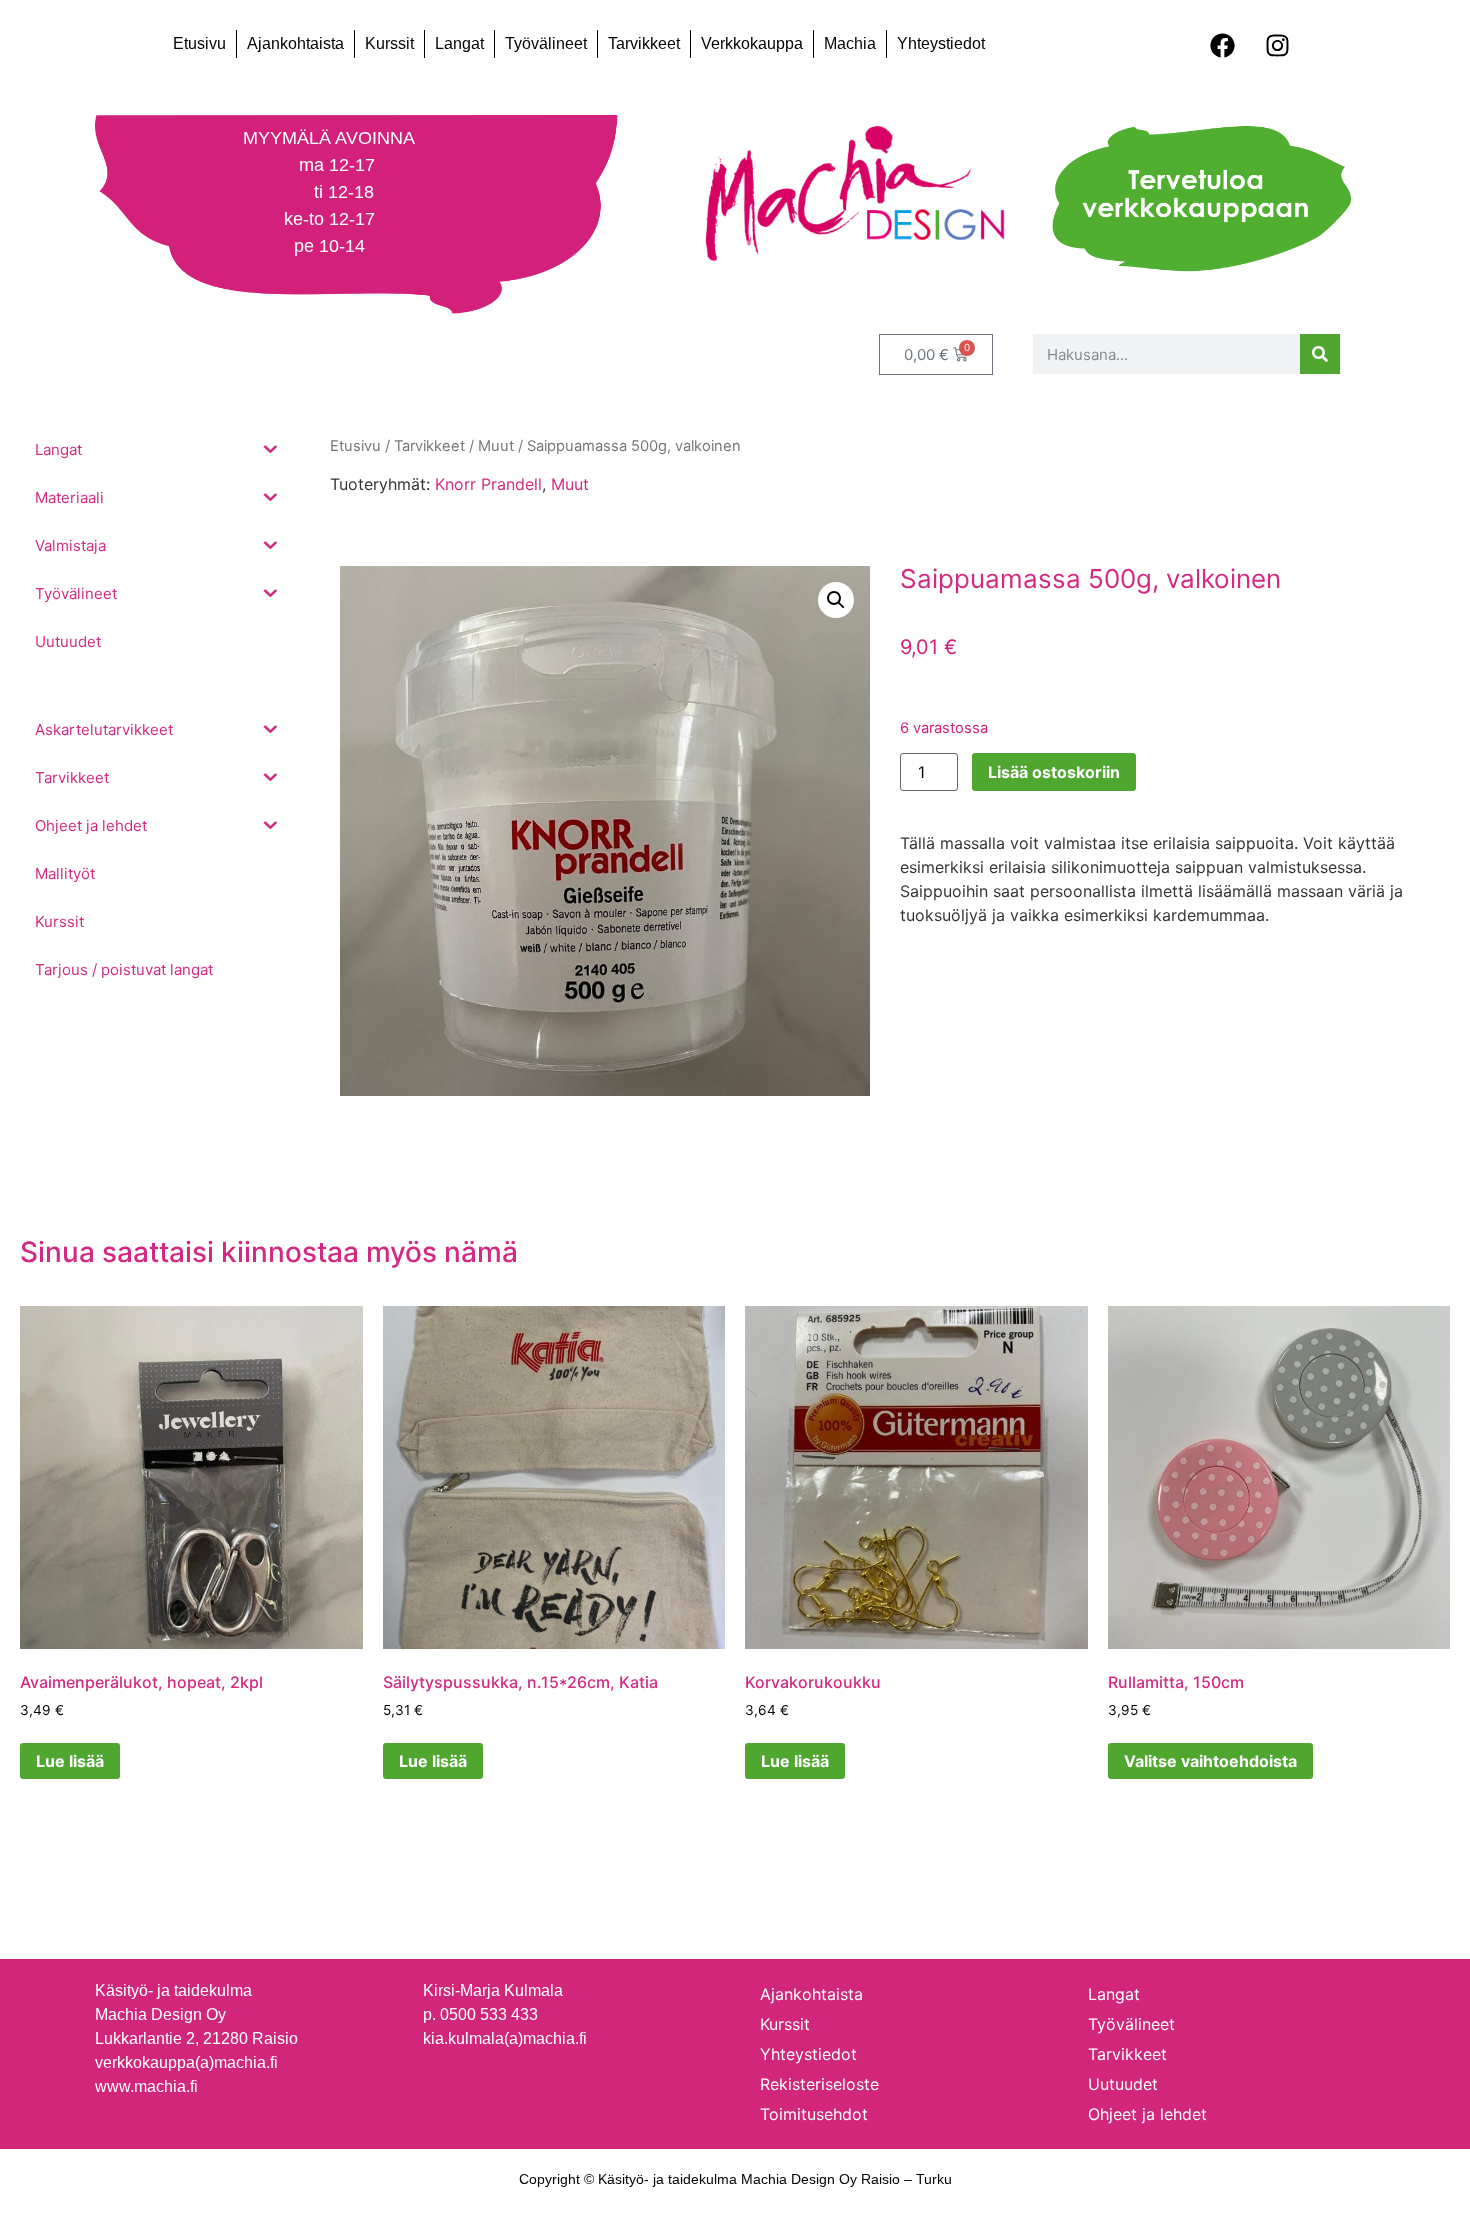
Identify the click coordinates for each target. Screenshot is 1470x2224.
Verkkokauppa (752, 43)
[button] (836, 600)
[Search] (1320, 354)
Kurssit (389, 43)
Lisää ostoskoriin (1054, 772)
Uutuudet (1123, 2084)
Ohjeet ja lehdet (1147, 2114)
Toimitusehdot (814, 2114)
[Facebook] (1222, 45)
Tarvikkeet (644, 43)
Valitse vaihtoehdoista (1210, 1761)
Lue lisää (70, 1761)
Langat (459, 43)
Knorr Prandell (488, 484)
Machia (850, 43)
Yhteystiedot (941, 43)
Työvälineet (546, 43)
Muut (570, 484)
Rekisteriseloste (819, 2084)
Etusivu (199, 43)
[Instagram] (1277, 45)
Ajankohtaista (295, 43)
